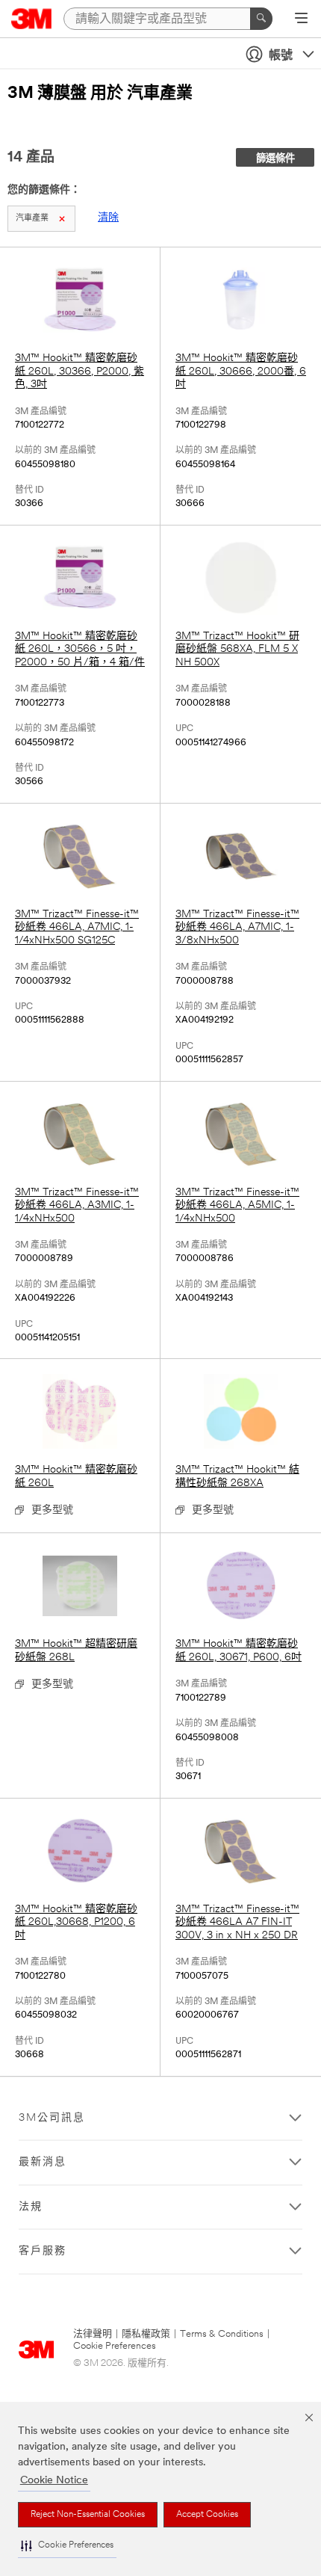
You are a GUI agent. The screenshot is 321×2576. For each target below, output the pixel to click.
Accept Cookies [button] (207, 2515)
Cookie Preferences (115, 2346)
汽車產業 (32, 219)
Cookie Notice (54, 2481)
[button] (67, 2546)
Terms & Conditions (222, 2334)
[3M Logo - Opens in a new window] (32, 19)
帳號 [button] (281, 56)
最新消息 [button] (43, 2162)
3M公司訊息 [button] (52, 2118)
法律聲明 (93, 2334)
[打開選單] (301, 19)
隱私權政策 (146, 2334)
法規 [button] (31, 2207)
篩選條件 (275, 159)
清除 (108, 218)
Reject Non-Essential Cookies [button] (88, 2515)
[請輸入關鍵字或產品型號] (261, 19)
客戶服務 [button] (43, 2251)
